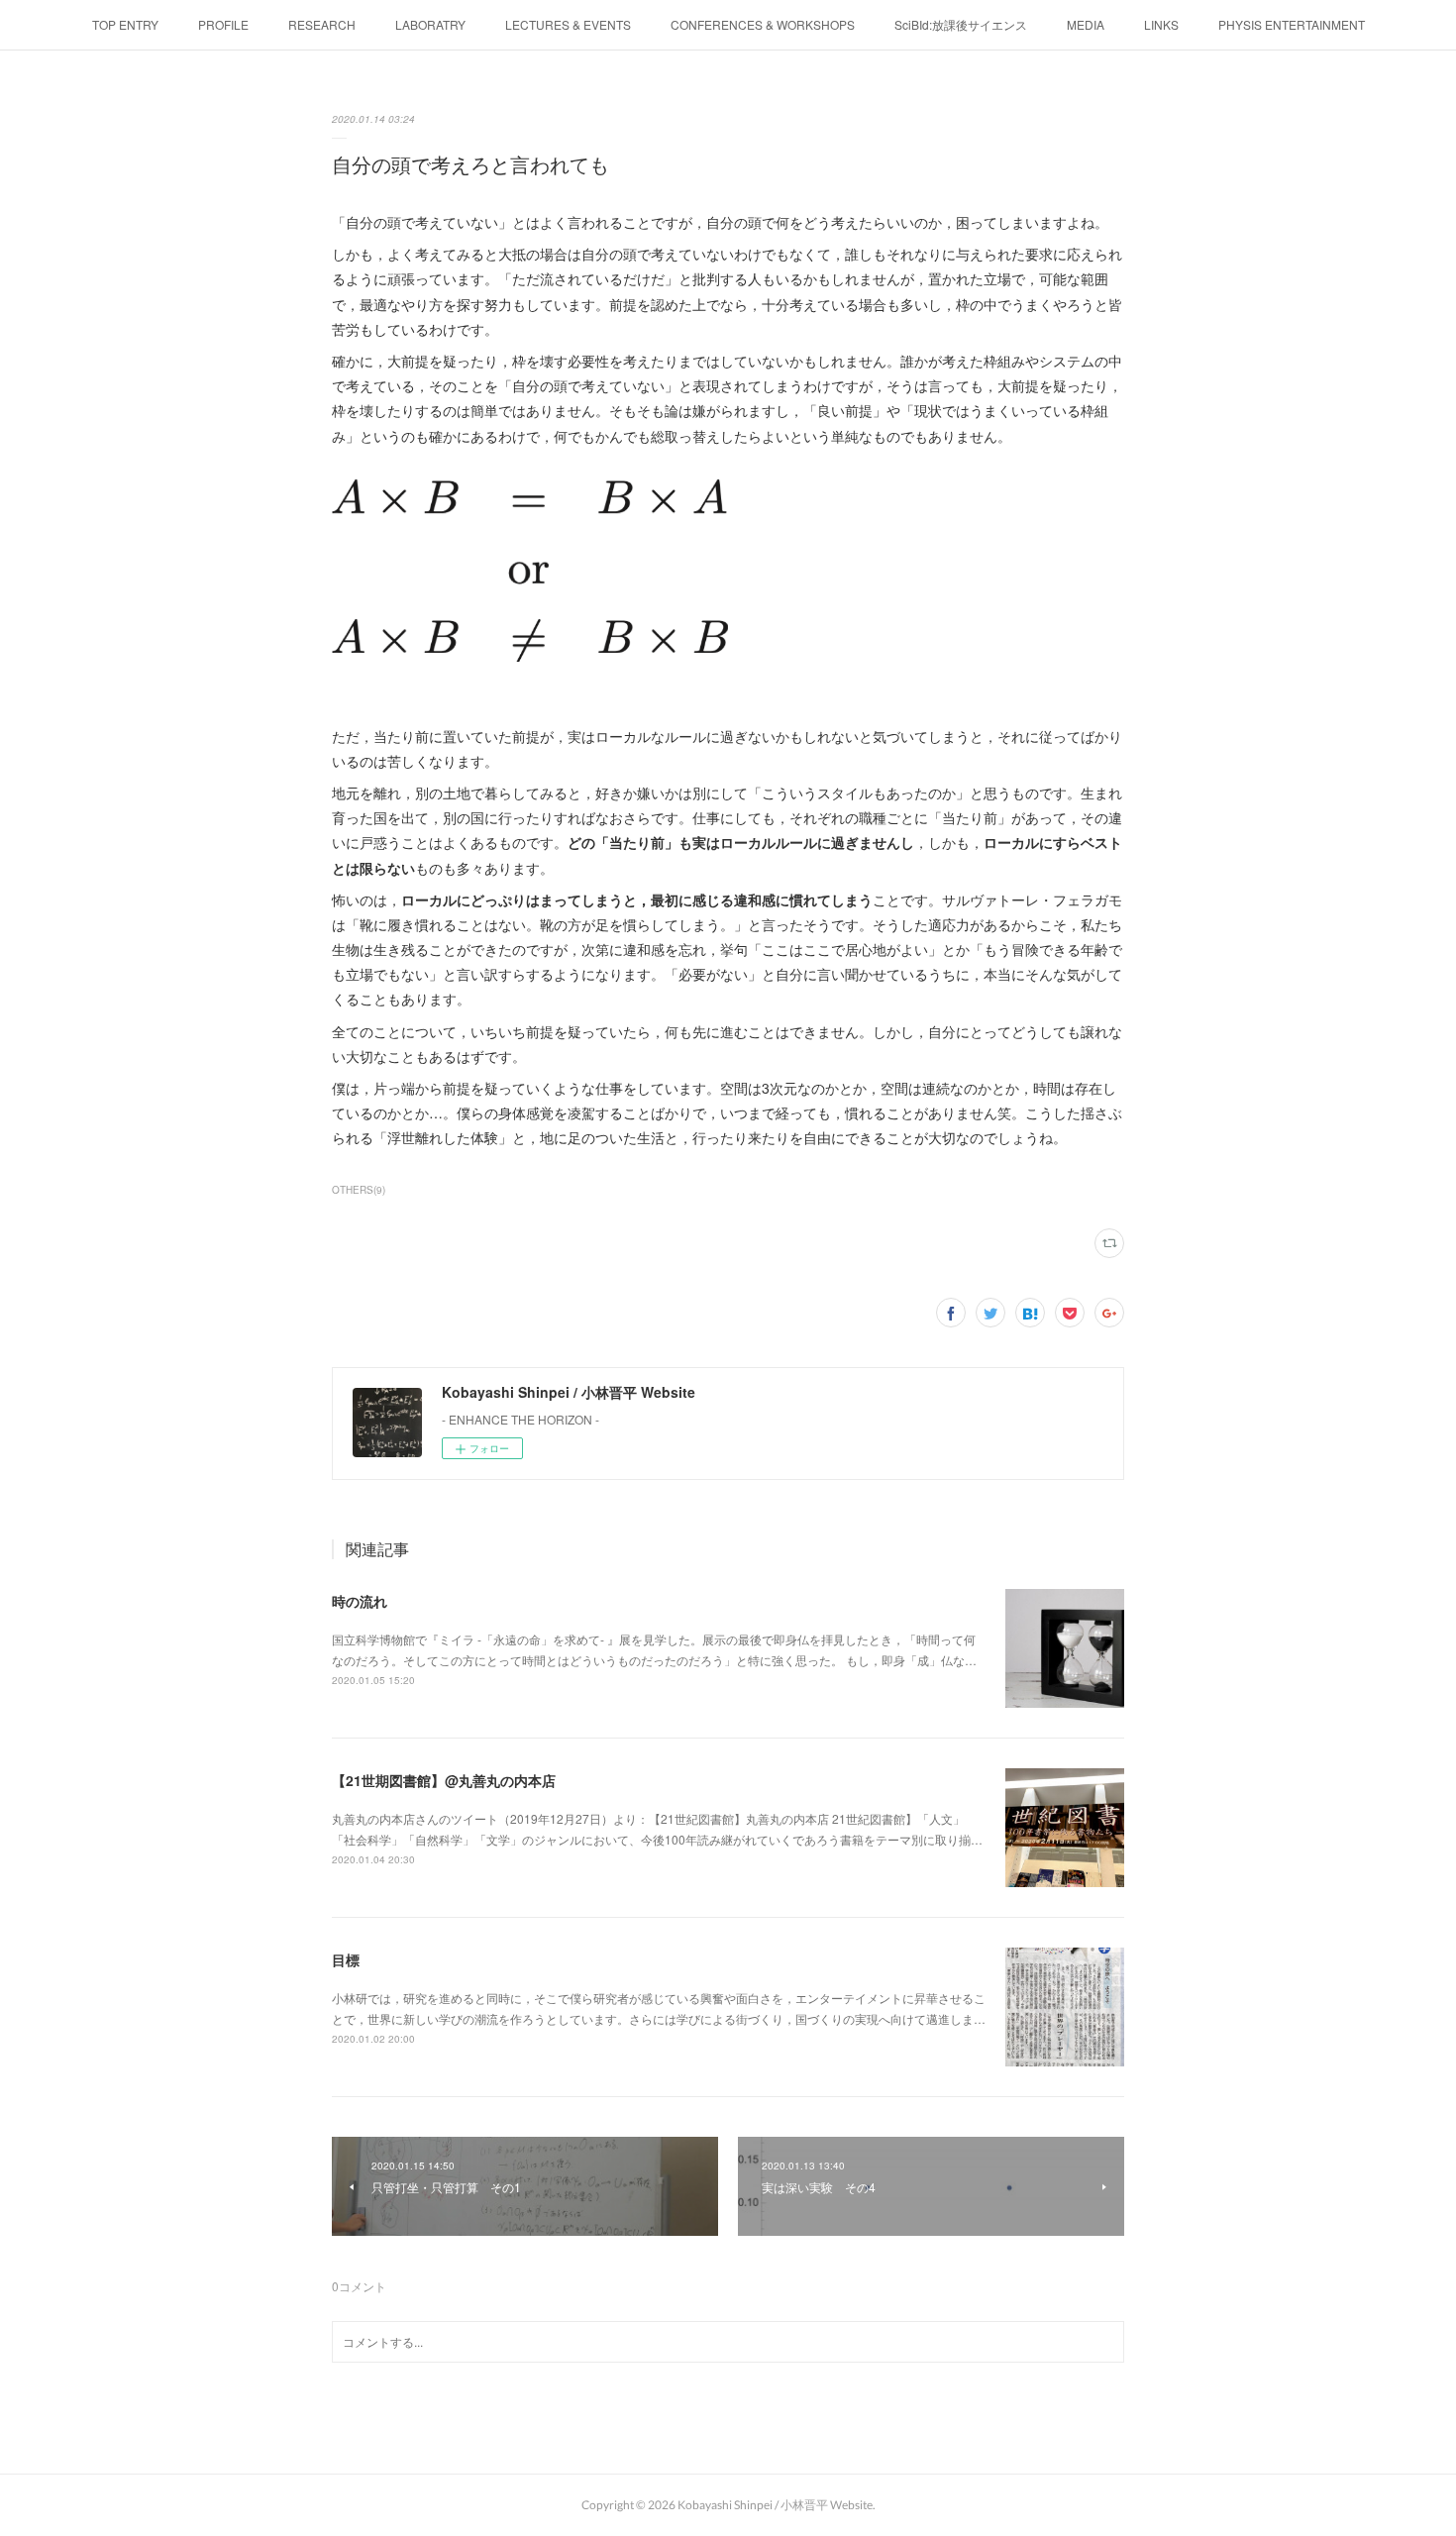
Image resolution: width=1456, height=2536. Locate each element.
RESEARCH (322, 24)
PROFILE (223, 24)
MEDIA (1086, 24)
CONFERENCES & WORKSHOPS (763, 24)
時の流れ (360, 1601)
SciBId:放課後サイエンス (961, 24)
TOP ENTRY (125, 24)
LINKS (1161, 24)
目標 (346, 1959)
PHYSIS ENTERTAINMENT (1292, 24)
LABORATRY (430, 24)
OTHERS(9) (359, 1190)
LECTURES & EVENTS (568, 24)
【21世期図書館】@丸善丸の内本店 (444, 1780)
